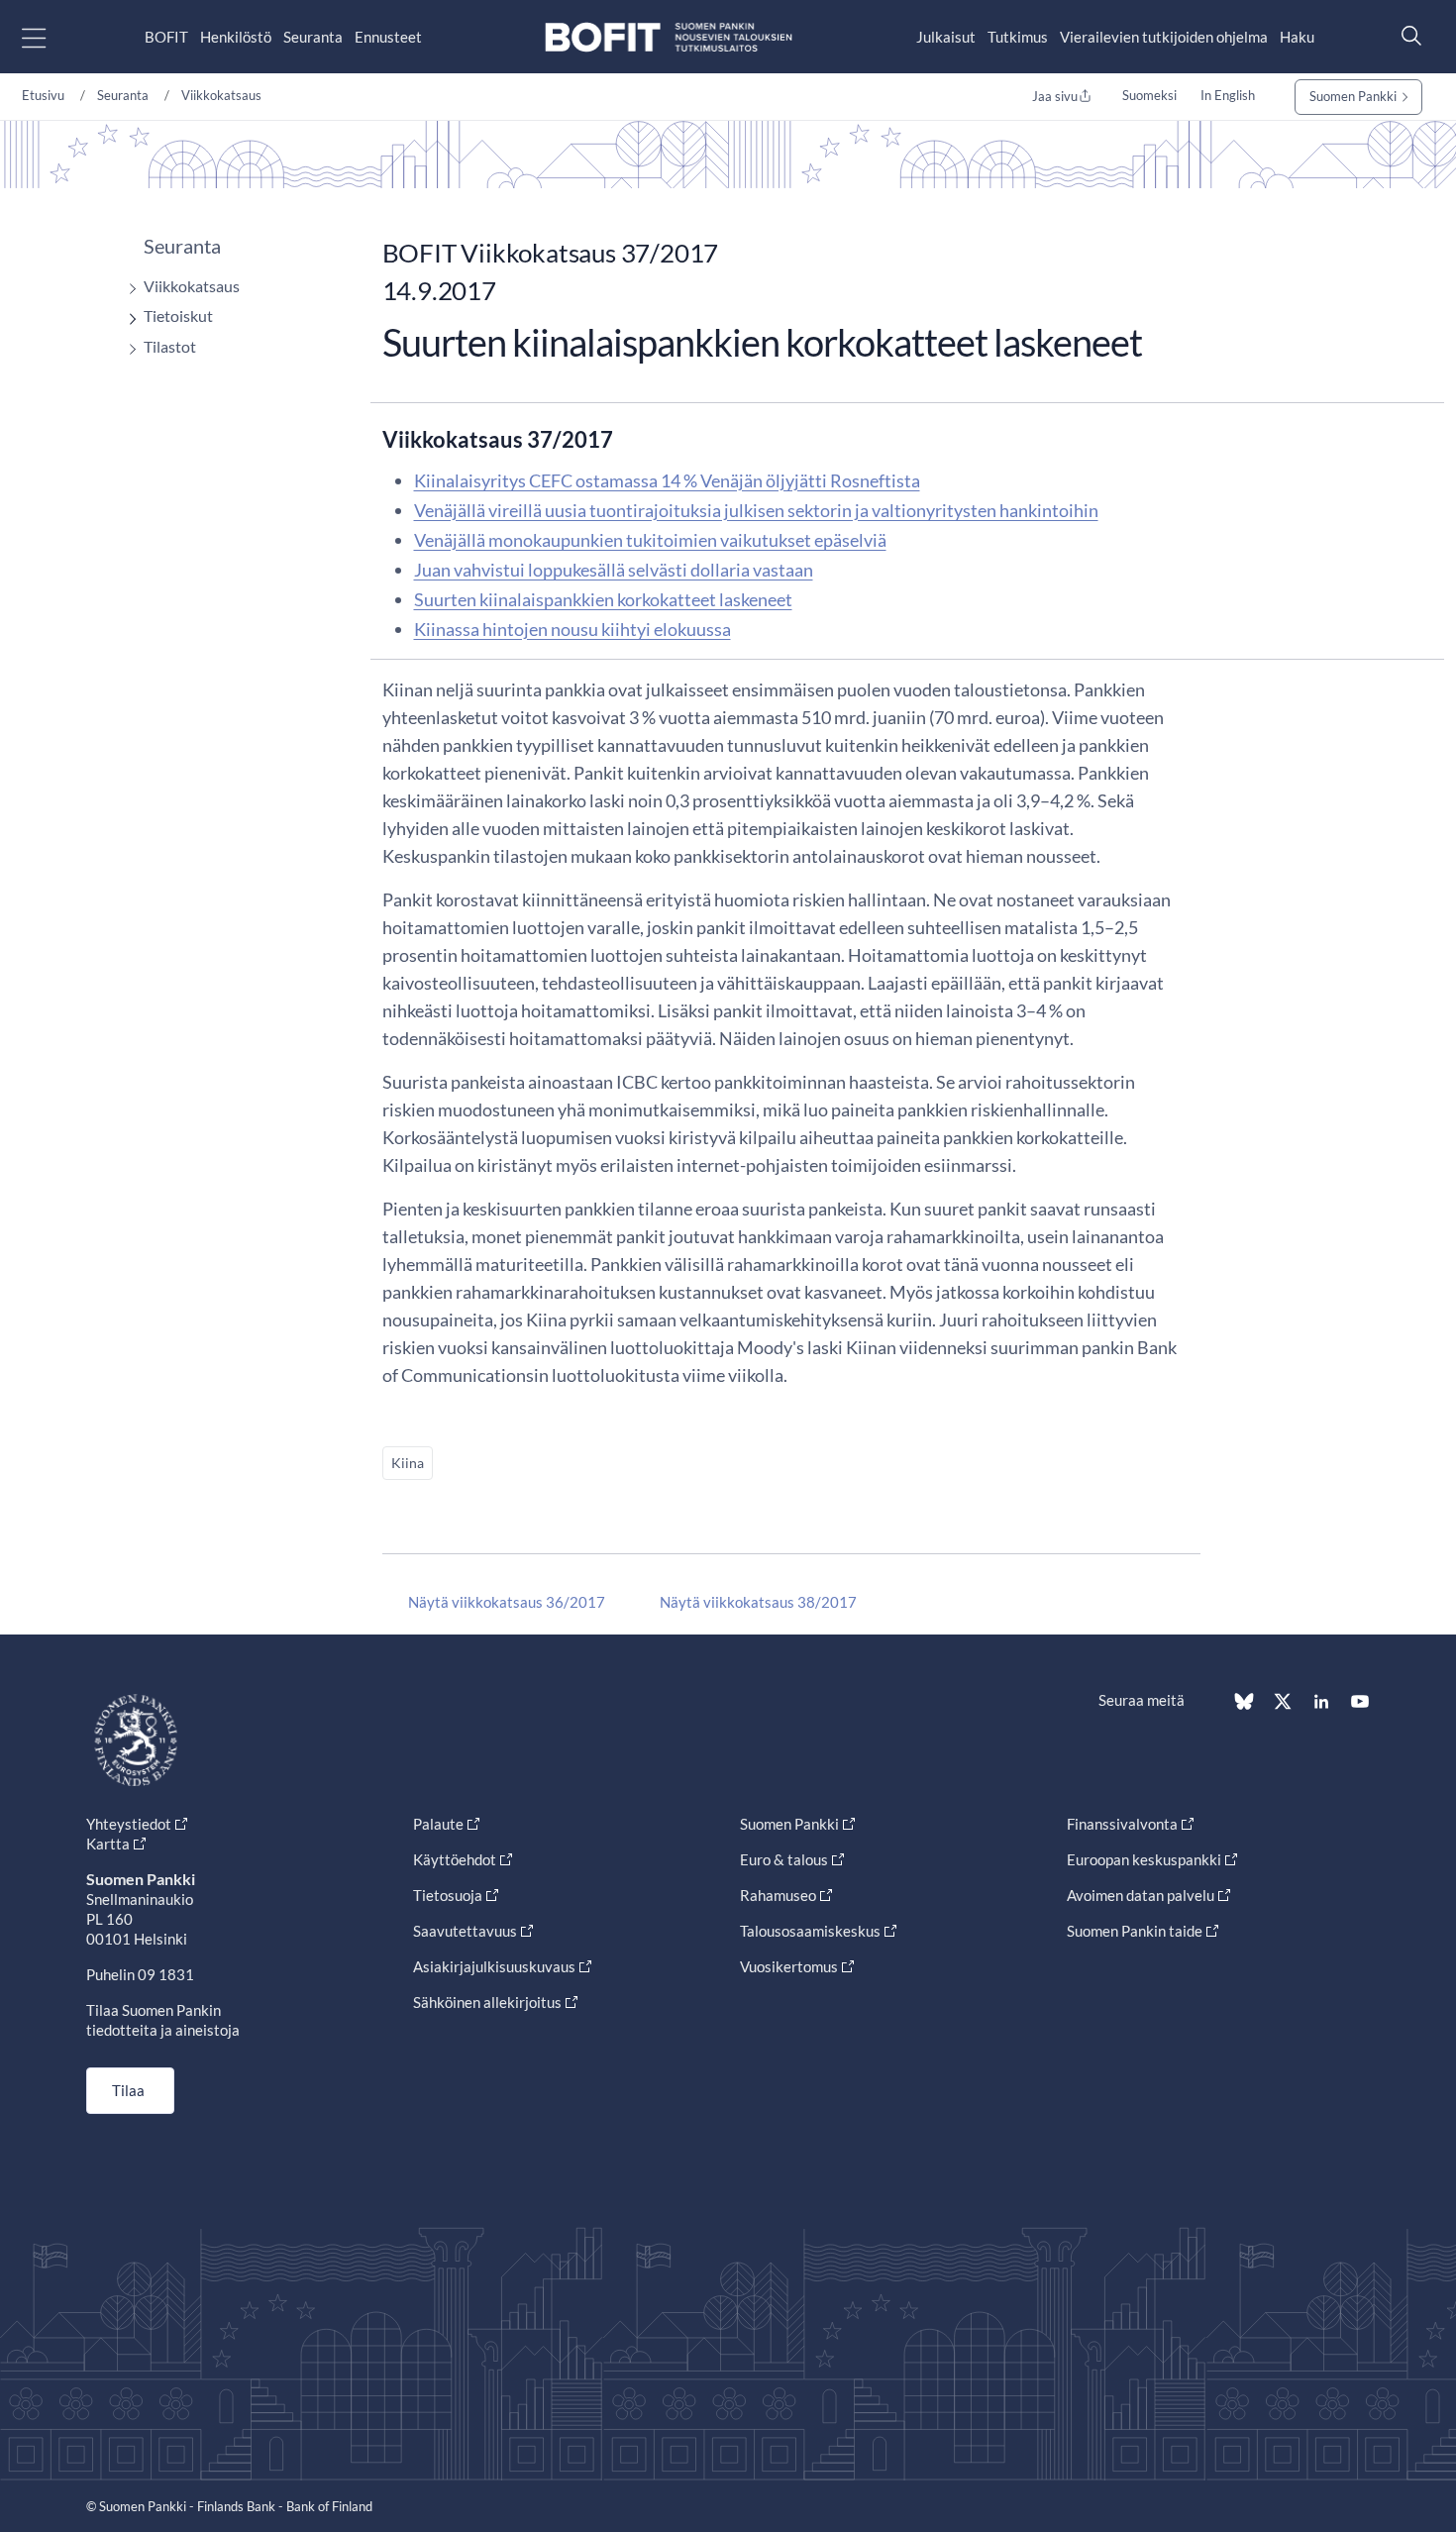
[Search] (1406, 35)
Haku (1297, 37)
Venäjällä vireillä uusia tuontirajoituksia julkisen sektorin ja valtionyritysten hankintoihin (756, 510)
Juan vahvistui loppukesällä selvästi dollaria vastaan (614, 570)
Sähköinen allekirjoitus (487, 2002)
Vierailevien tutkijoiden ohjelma (1164, 37)
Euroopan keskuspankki (1144, 1859)
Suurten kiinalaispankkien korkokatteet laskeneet (603, 599)
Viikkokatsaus (221, 95)
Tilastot (170, 346)
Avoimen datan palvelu (1141, 1895)
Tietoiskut (178, 316)
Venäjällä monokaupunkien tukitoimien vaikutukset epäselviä (650, 540)
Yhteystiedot (129, 1824)
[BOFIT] (669, 37)
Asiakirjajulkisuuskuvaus (494, 1966)
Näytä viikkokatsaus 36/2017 (507, 1602)
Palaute (438, 1824)
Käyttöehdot (455, 1859)
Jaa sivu (1055, 96)
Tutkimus (1018, 37)
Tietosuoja (448, 1895)
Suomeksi (1149, 95)
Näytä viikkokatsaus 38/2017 (758, 1602)
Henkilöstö (236, 37)
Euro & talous (784, 1859)
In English (1228, 95)
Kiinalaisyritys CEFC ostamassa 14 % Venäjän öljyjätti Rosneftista (667, 480)
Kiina (408, 1463)
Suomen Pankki (1353, 96)
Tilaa (128, 2090)
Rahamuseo (778, 1895)
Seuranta (313, 37)
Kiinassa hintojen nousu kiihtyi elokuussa (572, 629)
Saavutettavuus (465, 1931)
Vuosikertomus (789, 1966)
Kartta (108, 1844)
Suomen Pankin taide (1135, 1931)
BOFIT (166, 37)
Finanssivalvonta (1122, 1824)
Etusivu (43, 95)
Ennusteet (388, 37)
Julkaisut (946, 37)
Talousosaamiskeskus (810, 1931)
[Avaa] (128, 289)
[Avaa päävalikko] (51, 37)
